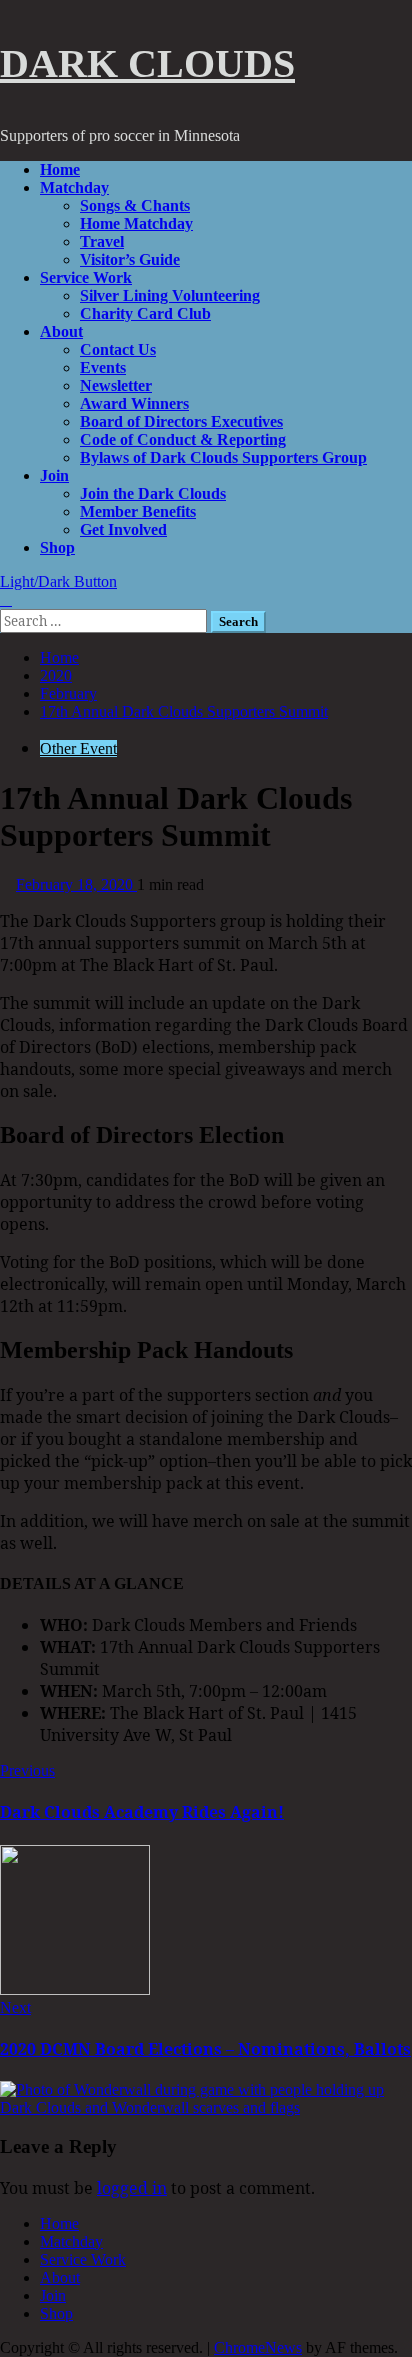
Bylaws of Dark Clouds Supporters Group (223, 457)
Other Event (78, 748)
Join (54, 475)
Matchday (74, 187)
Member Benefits (138, 511)
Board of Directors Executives (181, 421)
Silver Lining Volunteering (170, 295)
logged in (132, 2188)
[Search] (6, 599)
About (61, 331)
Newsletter (116, 385)
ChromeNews (258, 2347)
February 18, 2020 (76, 884)
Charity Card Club (145, 313)
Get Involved (123, 529)
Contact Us (118, 349)
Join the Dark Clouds (153, 493)
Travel (102, 241)
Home (60, 169)
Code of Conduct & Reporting (183, 439)
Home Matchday (136, 223)
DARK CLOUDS (147, 63)
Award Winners (134, 403)
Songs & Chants (135, 205)
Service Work (86, 277)
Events (103, 367)
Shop (57, 547)
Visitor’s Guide (130, 259)
